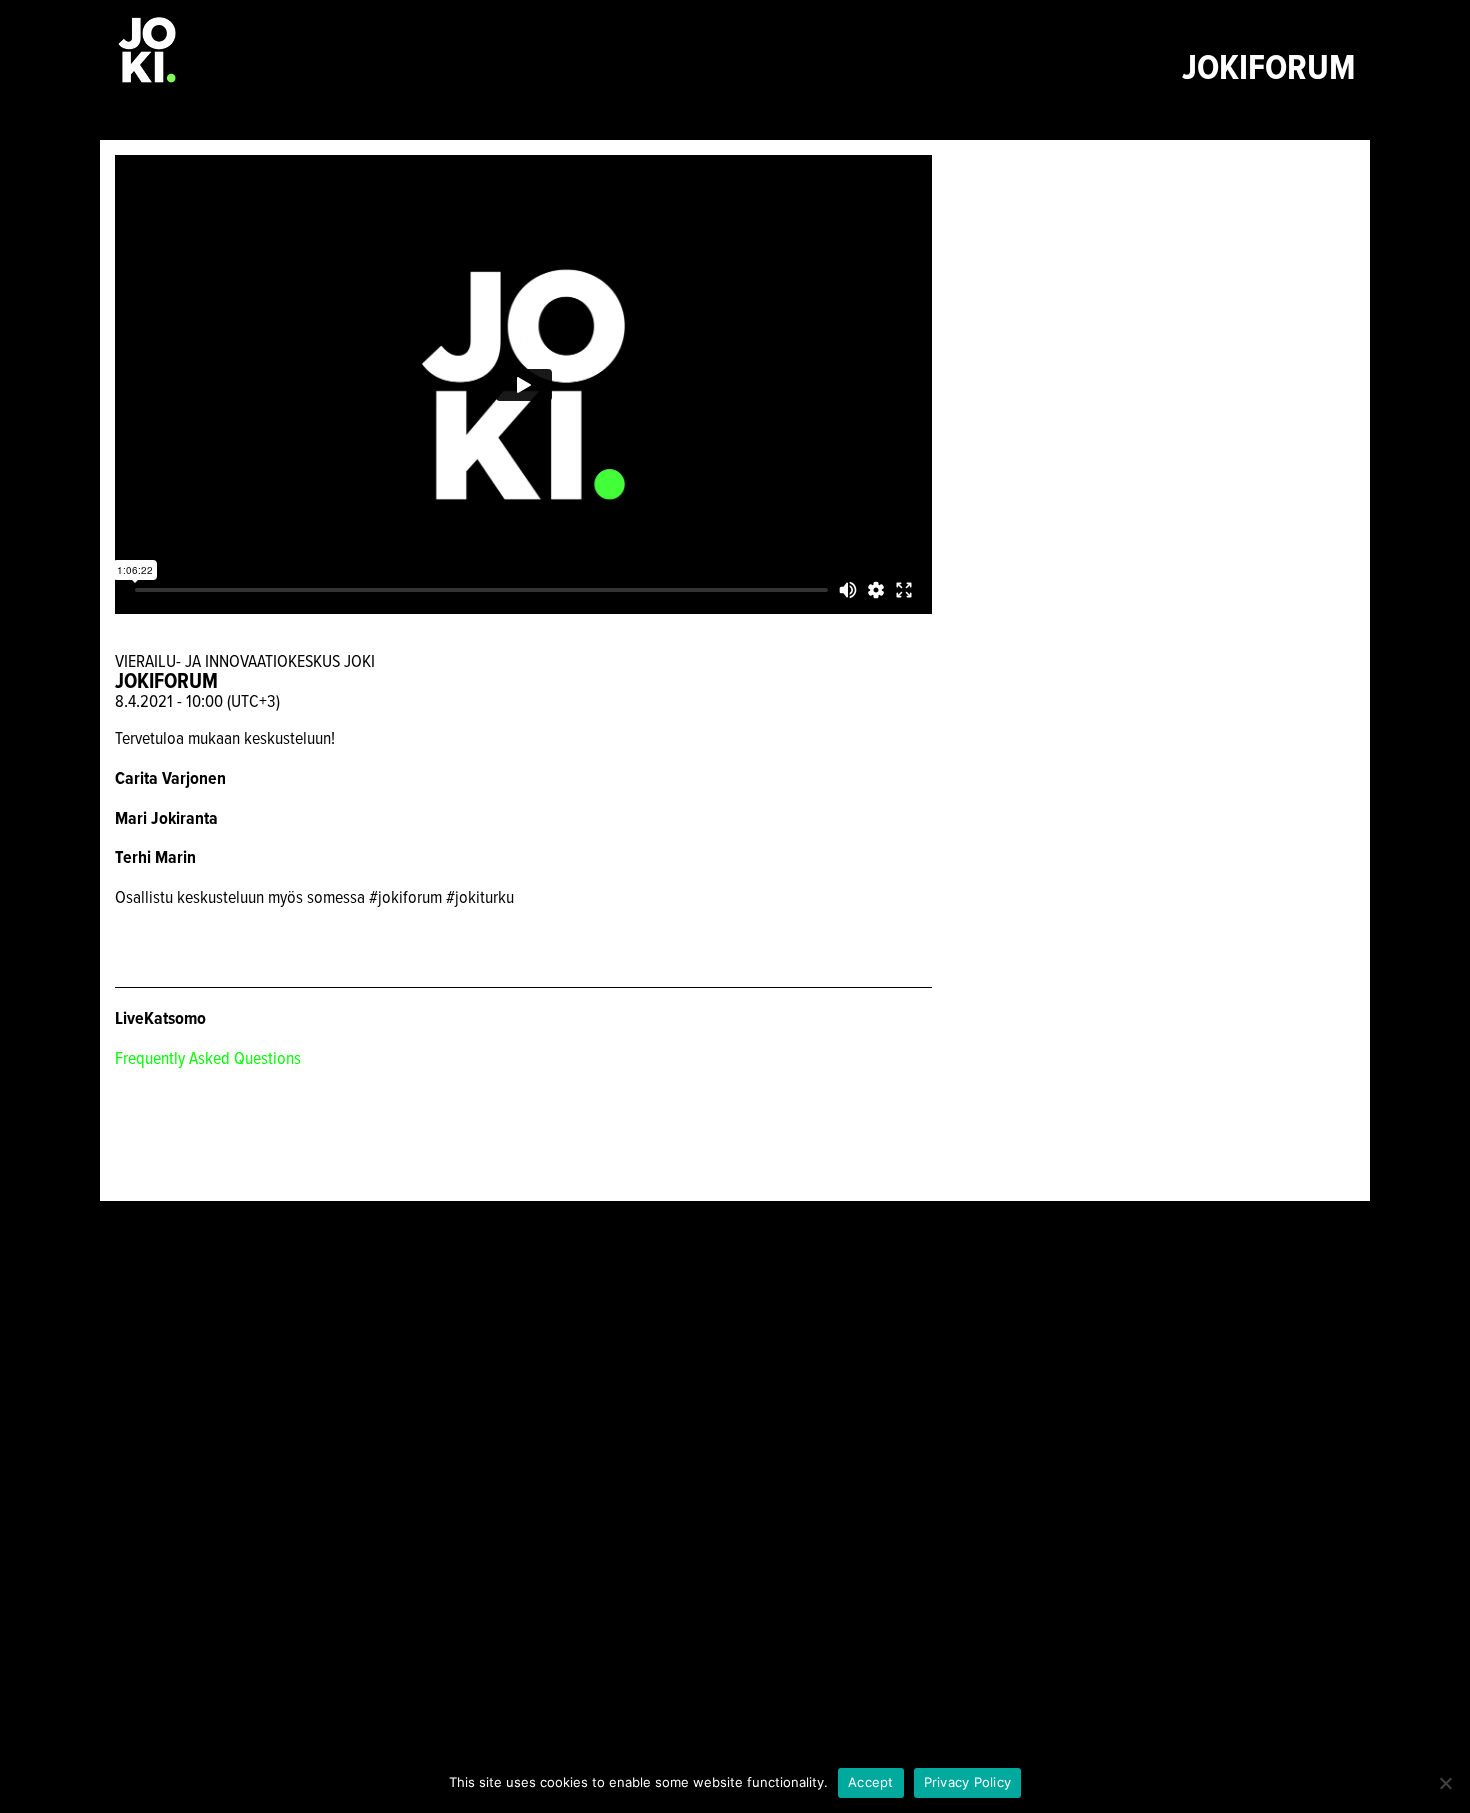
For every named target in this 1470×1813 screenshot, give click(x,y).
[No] (1445, 1783)
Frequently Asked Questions (208, 1057)
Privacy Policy (968, 1782)
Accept (871, 1782)
